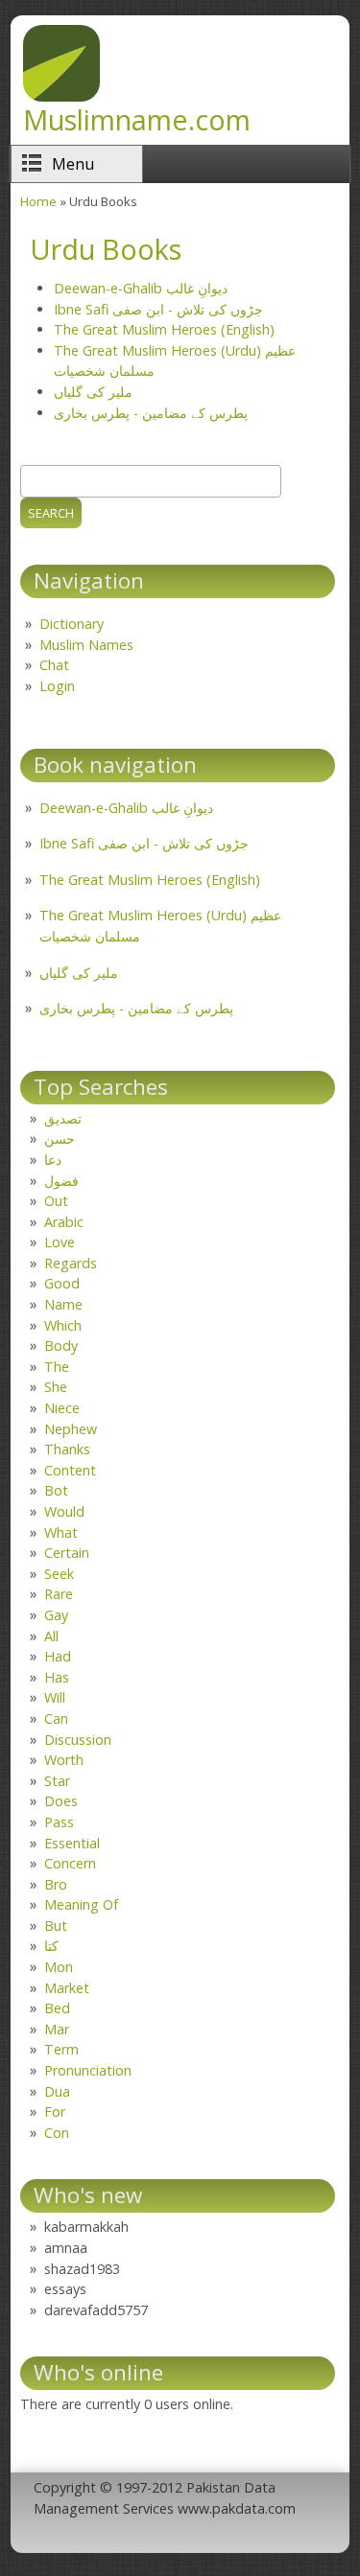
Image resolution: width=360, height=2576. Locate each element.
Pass (59, 1822)
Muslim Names (86, 645)
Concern (70, 1863)
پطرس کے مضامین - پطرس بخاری (151, 413)
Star (57, 1781)
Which (63, 1325)
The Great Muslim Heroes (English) (164, 329)
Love (60, 1242)
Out (56, 1201)
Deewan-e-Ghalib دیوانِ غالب (141, 288)
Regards (71, 1263)
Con (57, 2133)
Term (61, 2049)
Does (61, 1801)
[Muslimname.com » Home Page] (61, 96)
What (61, 1532)
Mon (59, 1967)
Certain (67, 1553)
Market (67, 1988)
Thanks (67, 1449)
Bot (56, 1490)
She (56, 1387)
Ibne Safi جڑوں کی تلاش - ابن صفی (158, 309)
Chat (54, 665)
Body (61, 1346)
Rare (59, 1594)
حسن (60, 1138)
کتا (51, 1946)
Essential (72, 1843)
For (55, 2112)
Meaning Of (81, 1904)
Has (57, 1677)
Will (55, 1697)
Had (58, 1656)
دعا (53, 1160)
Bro (56, 1884)
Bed (57, 2008)
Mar (57, 2029)
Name (63, 1304)
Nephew (71, 1429)
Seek (59, 1574)
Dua (57, 2091)
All (51, 1636)
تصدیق (63, 1118)
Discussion (78, 1740)
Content (70, 1470)
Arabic (64, 1222)
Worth (64, 1760)
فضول (61, 1181)
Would (64, 1511)
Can (56, 1718)
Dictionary (72, 624)
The (57, 1367)
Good (62, 1283)
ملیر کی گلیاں (93, 392)
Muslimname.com (137, 119)
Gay (56, 1615)
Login (57, 686)
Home (38, 201)
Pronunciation (88, 2070)
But (56, 1926)
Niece (62, 1408)
